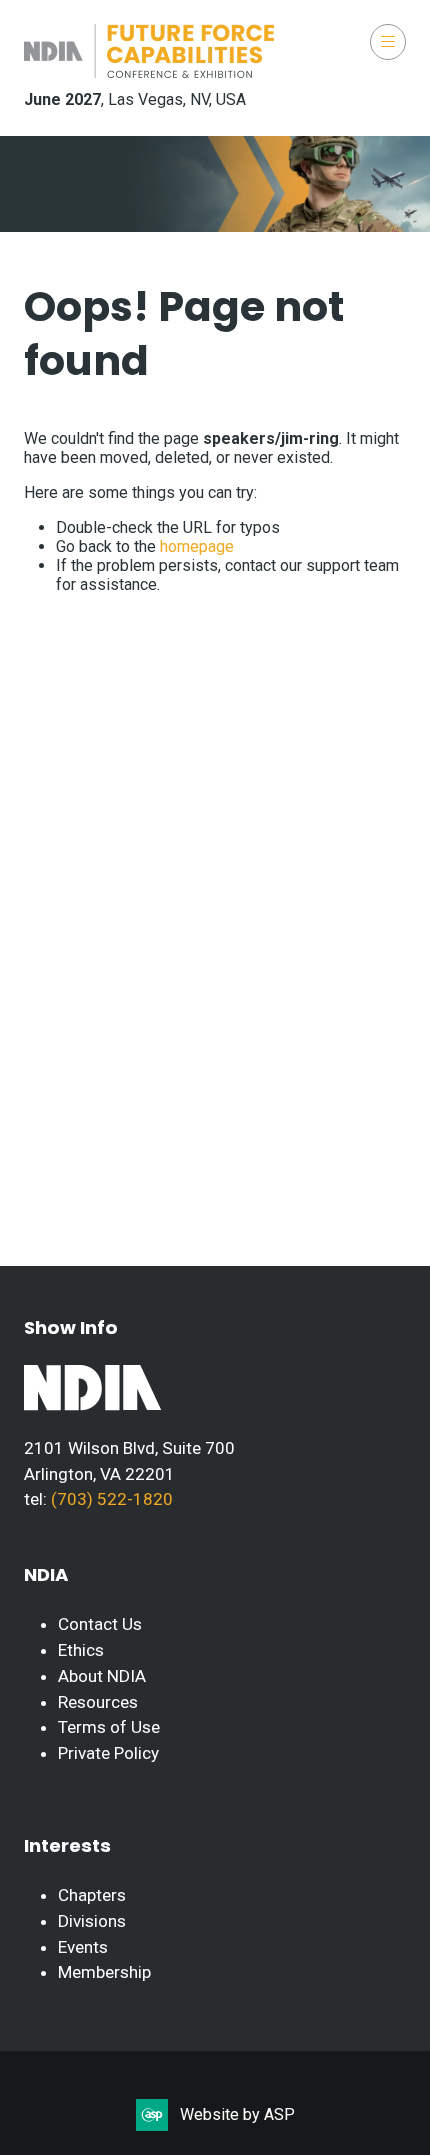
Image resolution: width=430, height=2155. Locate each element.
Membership (104, 1972)
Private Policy (108, 1753)
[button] (388, 42)
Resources (98, 1702)
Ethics (81, 1650)
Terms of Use (109, 1727)
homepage (197, 546)
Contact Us (100, 1624)
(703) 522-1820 (110, 1499)
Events (83, 1947)
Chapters (92, 1895)
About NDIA (102, 1676)
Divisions (92, 1921)
